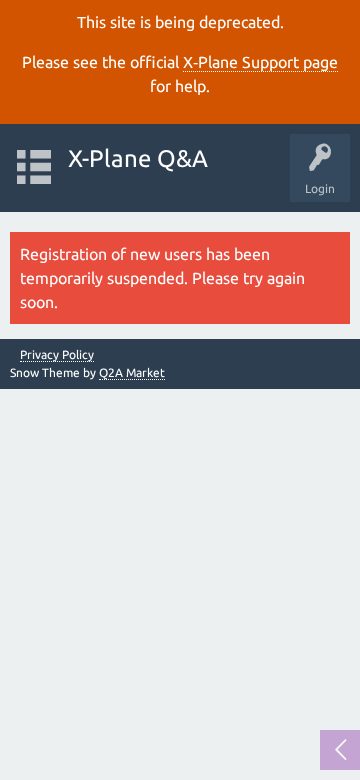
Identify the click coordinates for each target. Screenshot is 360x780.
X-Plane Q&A (138, 158)
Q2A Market (132, 372)
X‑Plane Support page (260, 62)
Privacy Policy (57, 355)
